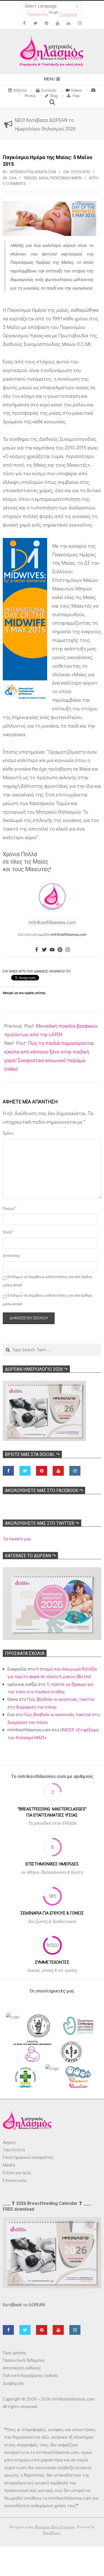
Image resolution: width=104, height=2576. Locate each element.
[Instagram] (68, 950)
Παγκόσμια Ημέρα (66, 178)
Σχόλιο (8, 1133)
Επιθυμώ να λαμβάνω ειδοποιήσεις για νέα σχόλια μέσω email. (47, 1281)
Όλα (13, 178)
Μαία (44, 178)
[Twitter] (44, 950)
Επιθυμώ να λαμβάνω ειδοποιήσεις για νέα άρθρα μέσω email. (47, 1299)
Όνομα (10, 1208)
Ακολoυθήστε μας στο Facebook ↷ (44, 1490)
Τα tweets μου (17, 1539)
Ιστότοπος (10, 1255)
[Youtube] (52, 950)
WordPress (52, 2533)
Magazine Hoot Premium (54, 2527)
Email (8, 1232)
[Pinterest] (60, 950)
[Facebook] (37, 950)
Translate (68, 14)
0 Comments (14, 183)
